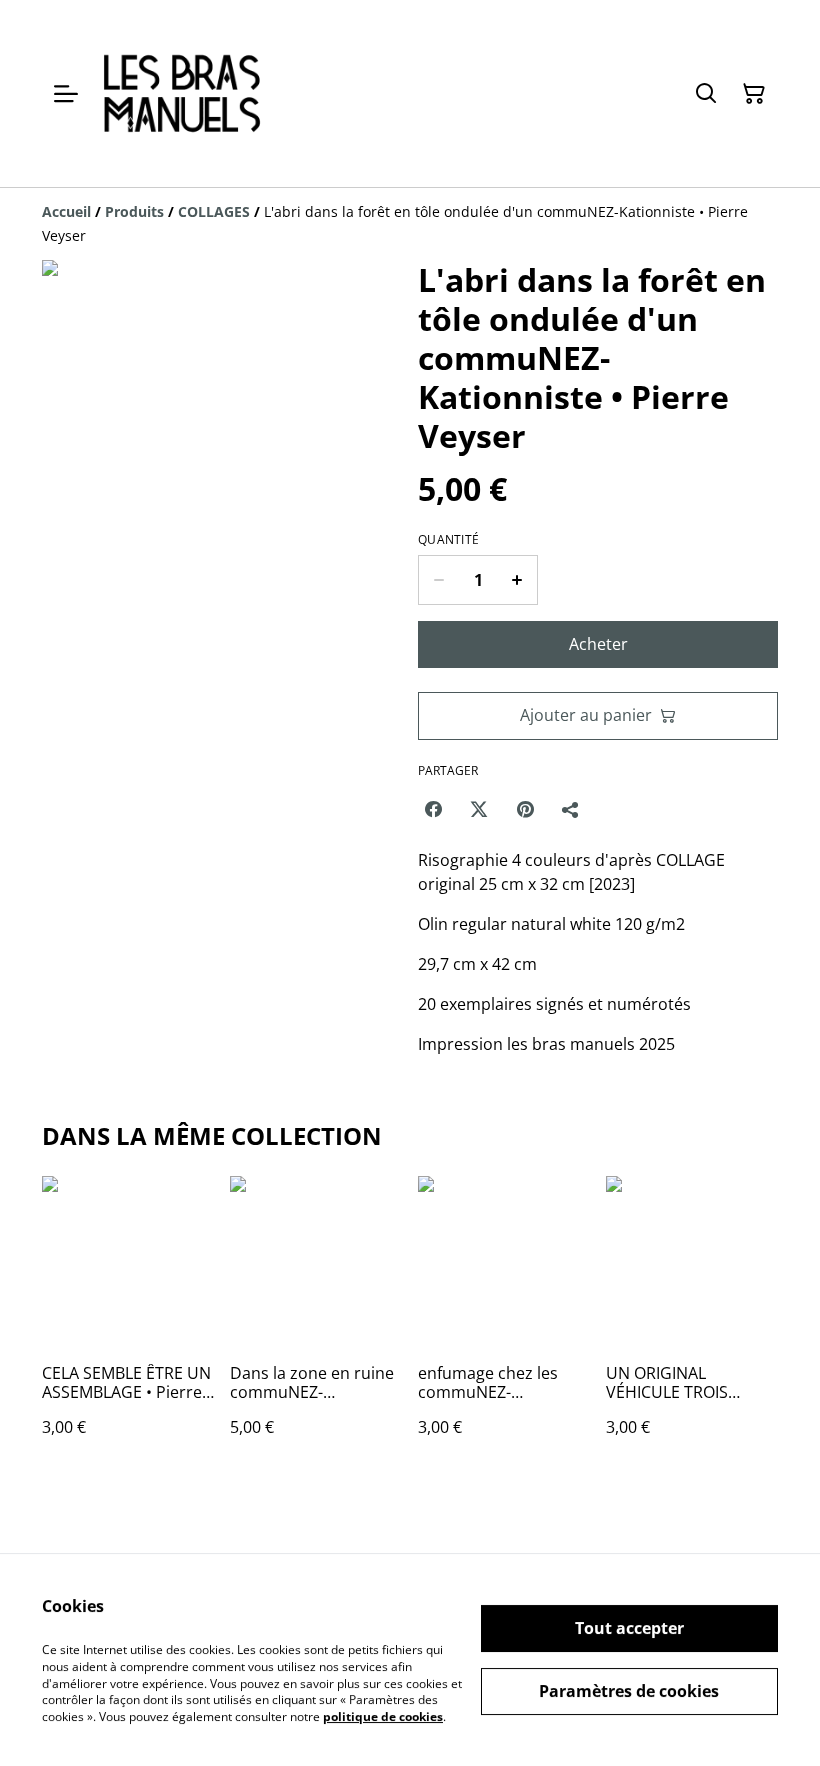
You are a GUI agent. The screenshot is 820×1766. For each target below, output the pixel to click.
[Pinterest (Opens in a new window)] (525, 809)
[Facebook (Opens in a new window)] (433, 809)
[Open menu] (66, 94)
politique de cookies (383, 1716)
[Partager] (571, 809)
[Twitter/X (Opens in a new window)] (479, 809)
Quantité (448, 540)
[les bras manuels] (181, 93)
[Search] (706, 94)
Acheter (598, 644)
